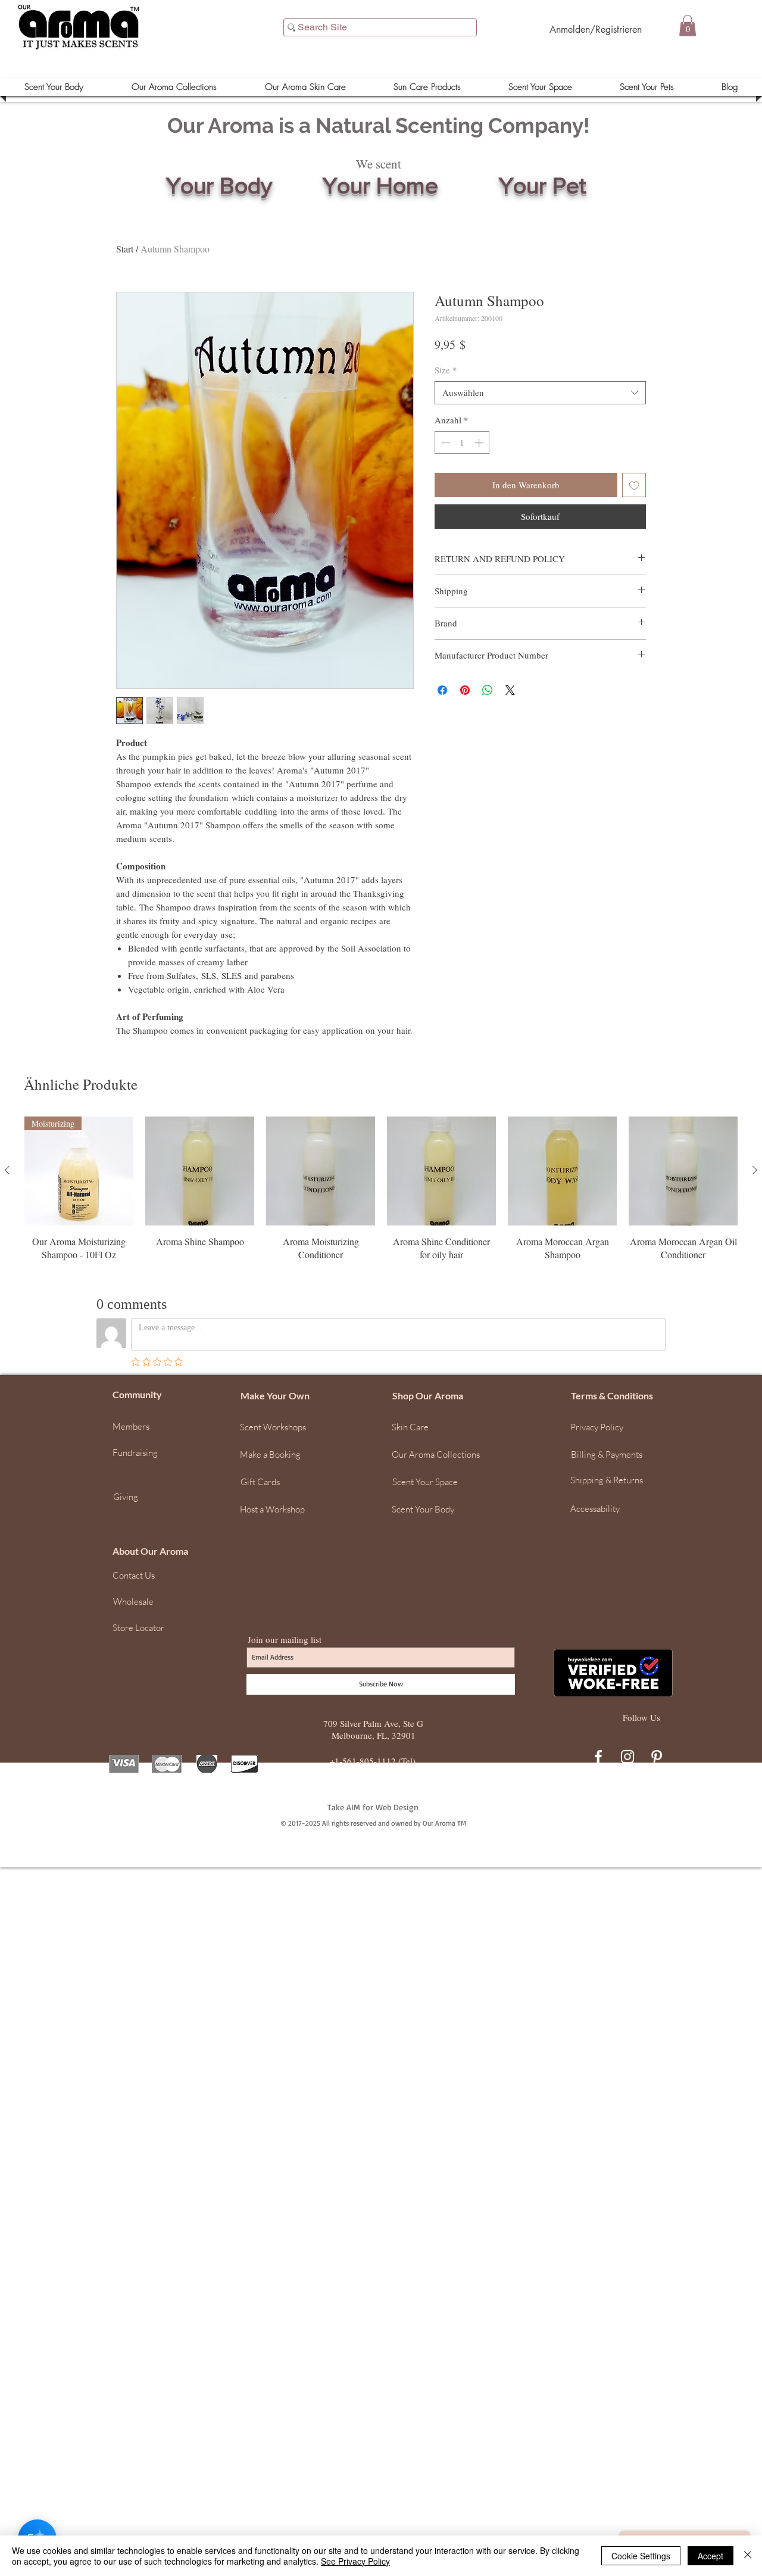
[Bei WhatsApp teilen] (488, 690)
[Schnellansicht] (200, 1171)
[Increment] (480, 443)
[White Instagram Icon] (627, 1757)
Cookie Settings (641, 2556)
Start (125, 249)
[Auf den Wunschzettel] (634, 485)
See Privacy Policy (355, 2561)
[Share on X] (510, 690)
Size (446, 370)
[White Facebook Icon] (598, 1757)
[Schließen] (748, 2556)
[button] (688, 26)
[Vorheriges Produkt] (7, 1170)
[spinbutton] (462, 443)
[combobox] (540, 393)
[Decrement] (444, 443)
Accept (711, 2556)
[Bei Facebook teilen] (442, 690)
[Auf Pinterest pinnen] (465, 690)
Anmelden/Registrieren (596, 29)
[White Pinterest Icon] (657, 1757)
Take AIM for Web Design (373, 1807)
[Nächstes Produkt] (755, 1170)
